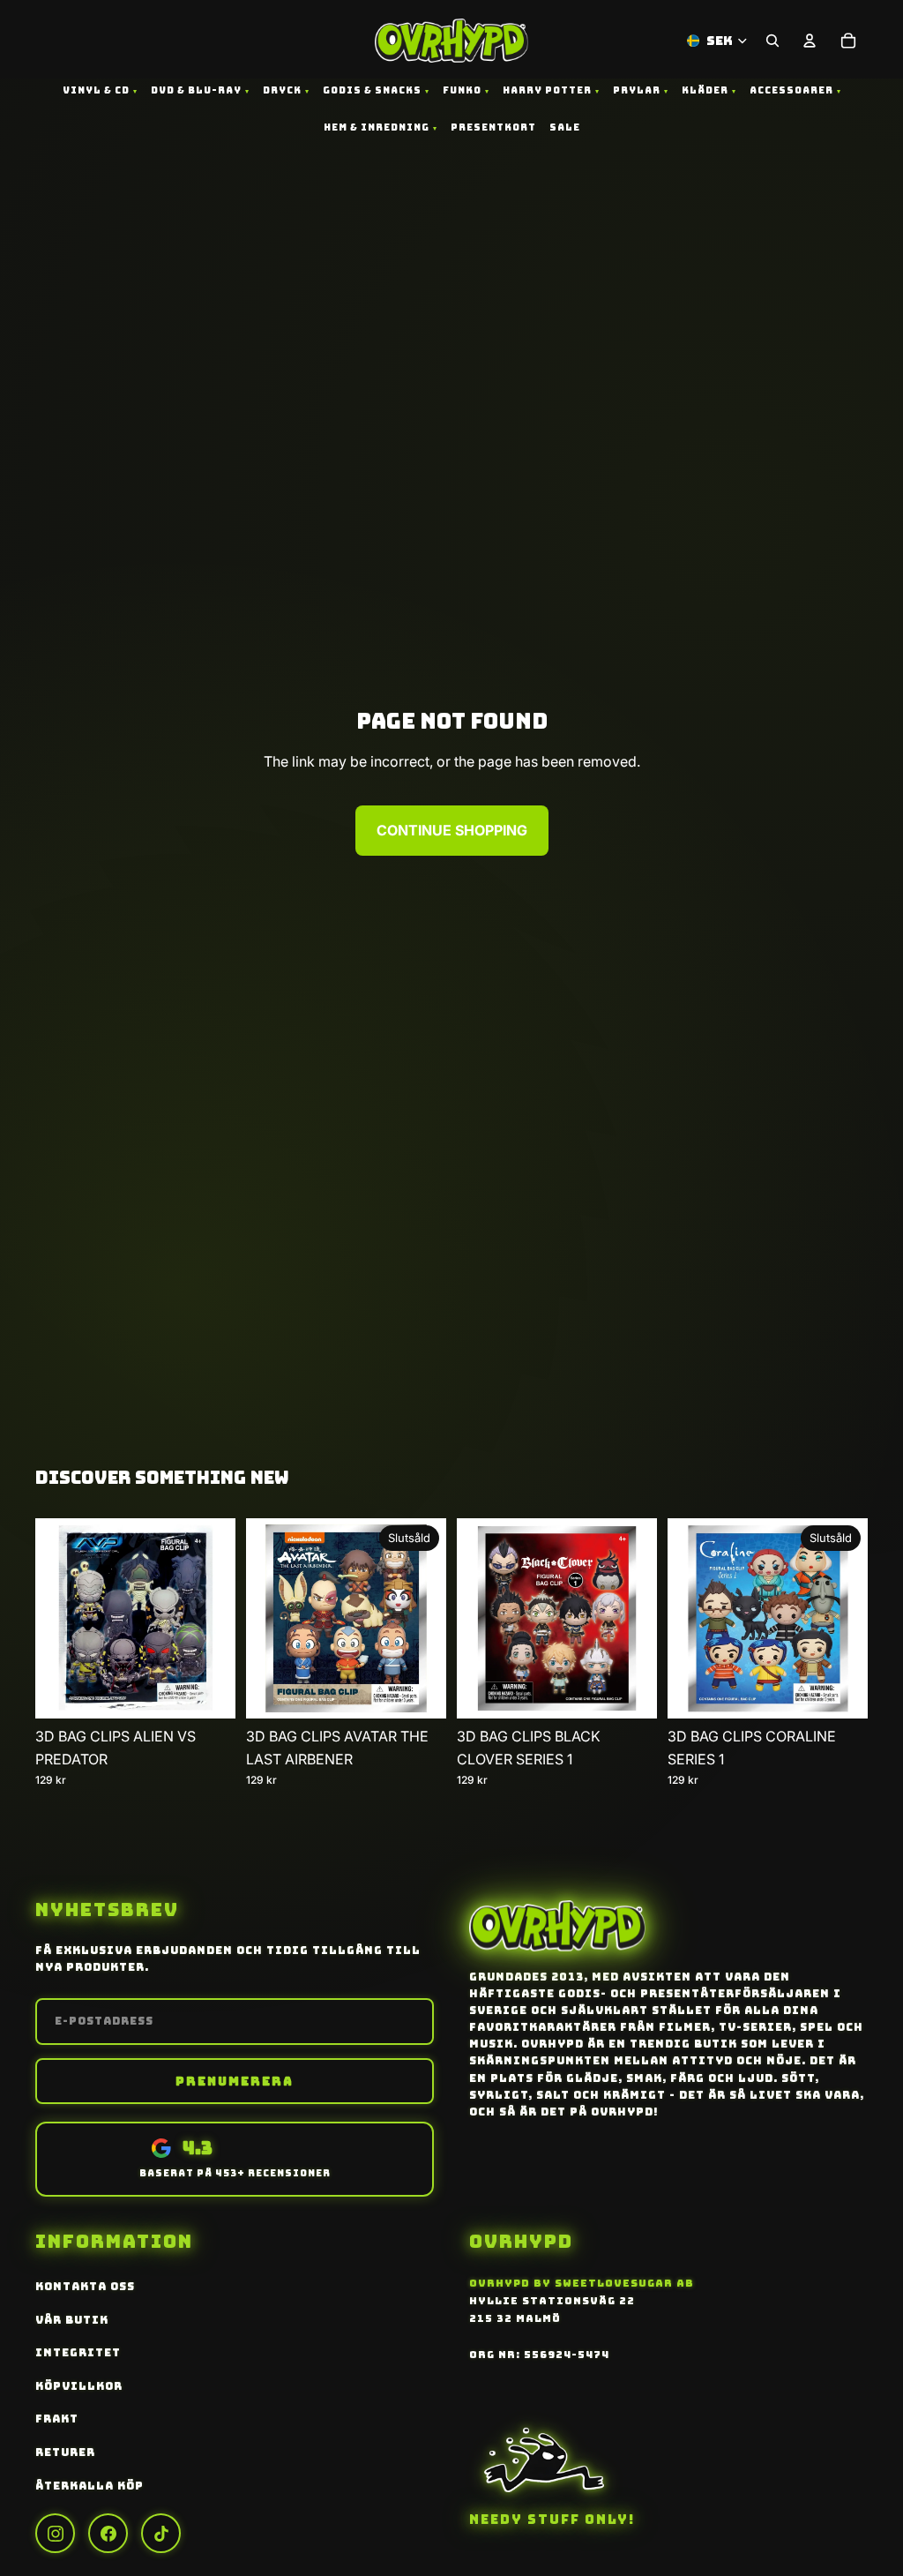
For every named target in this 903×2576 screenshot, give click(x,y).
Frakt (57, 2419)
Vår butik (72, 2320)
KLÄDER (705, 90)
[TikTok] (161, 2533)
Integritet (78, 2353)
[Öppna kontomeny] (810, 41)
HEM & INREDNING (377, 127)
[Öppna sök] (772, 41)
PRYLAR (637, 90)
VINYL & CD (96, 90)
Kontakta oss (85, 2287)
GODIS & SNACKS (372, 90)
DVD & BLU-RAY (196, 90)
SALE (565, 127)
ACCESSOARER (791, 90)
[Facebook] (108, 2533)
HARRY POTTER (547, 90)
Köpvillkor (79, 2386)
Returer (65, 2452)
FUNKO (462, 90)
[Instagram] (55, 2533)
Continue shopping (452, 830)
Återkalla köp (90, 2486)
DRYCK (282, 90)
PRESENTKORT (493, 127)
